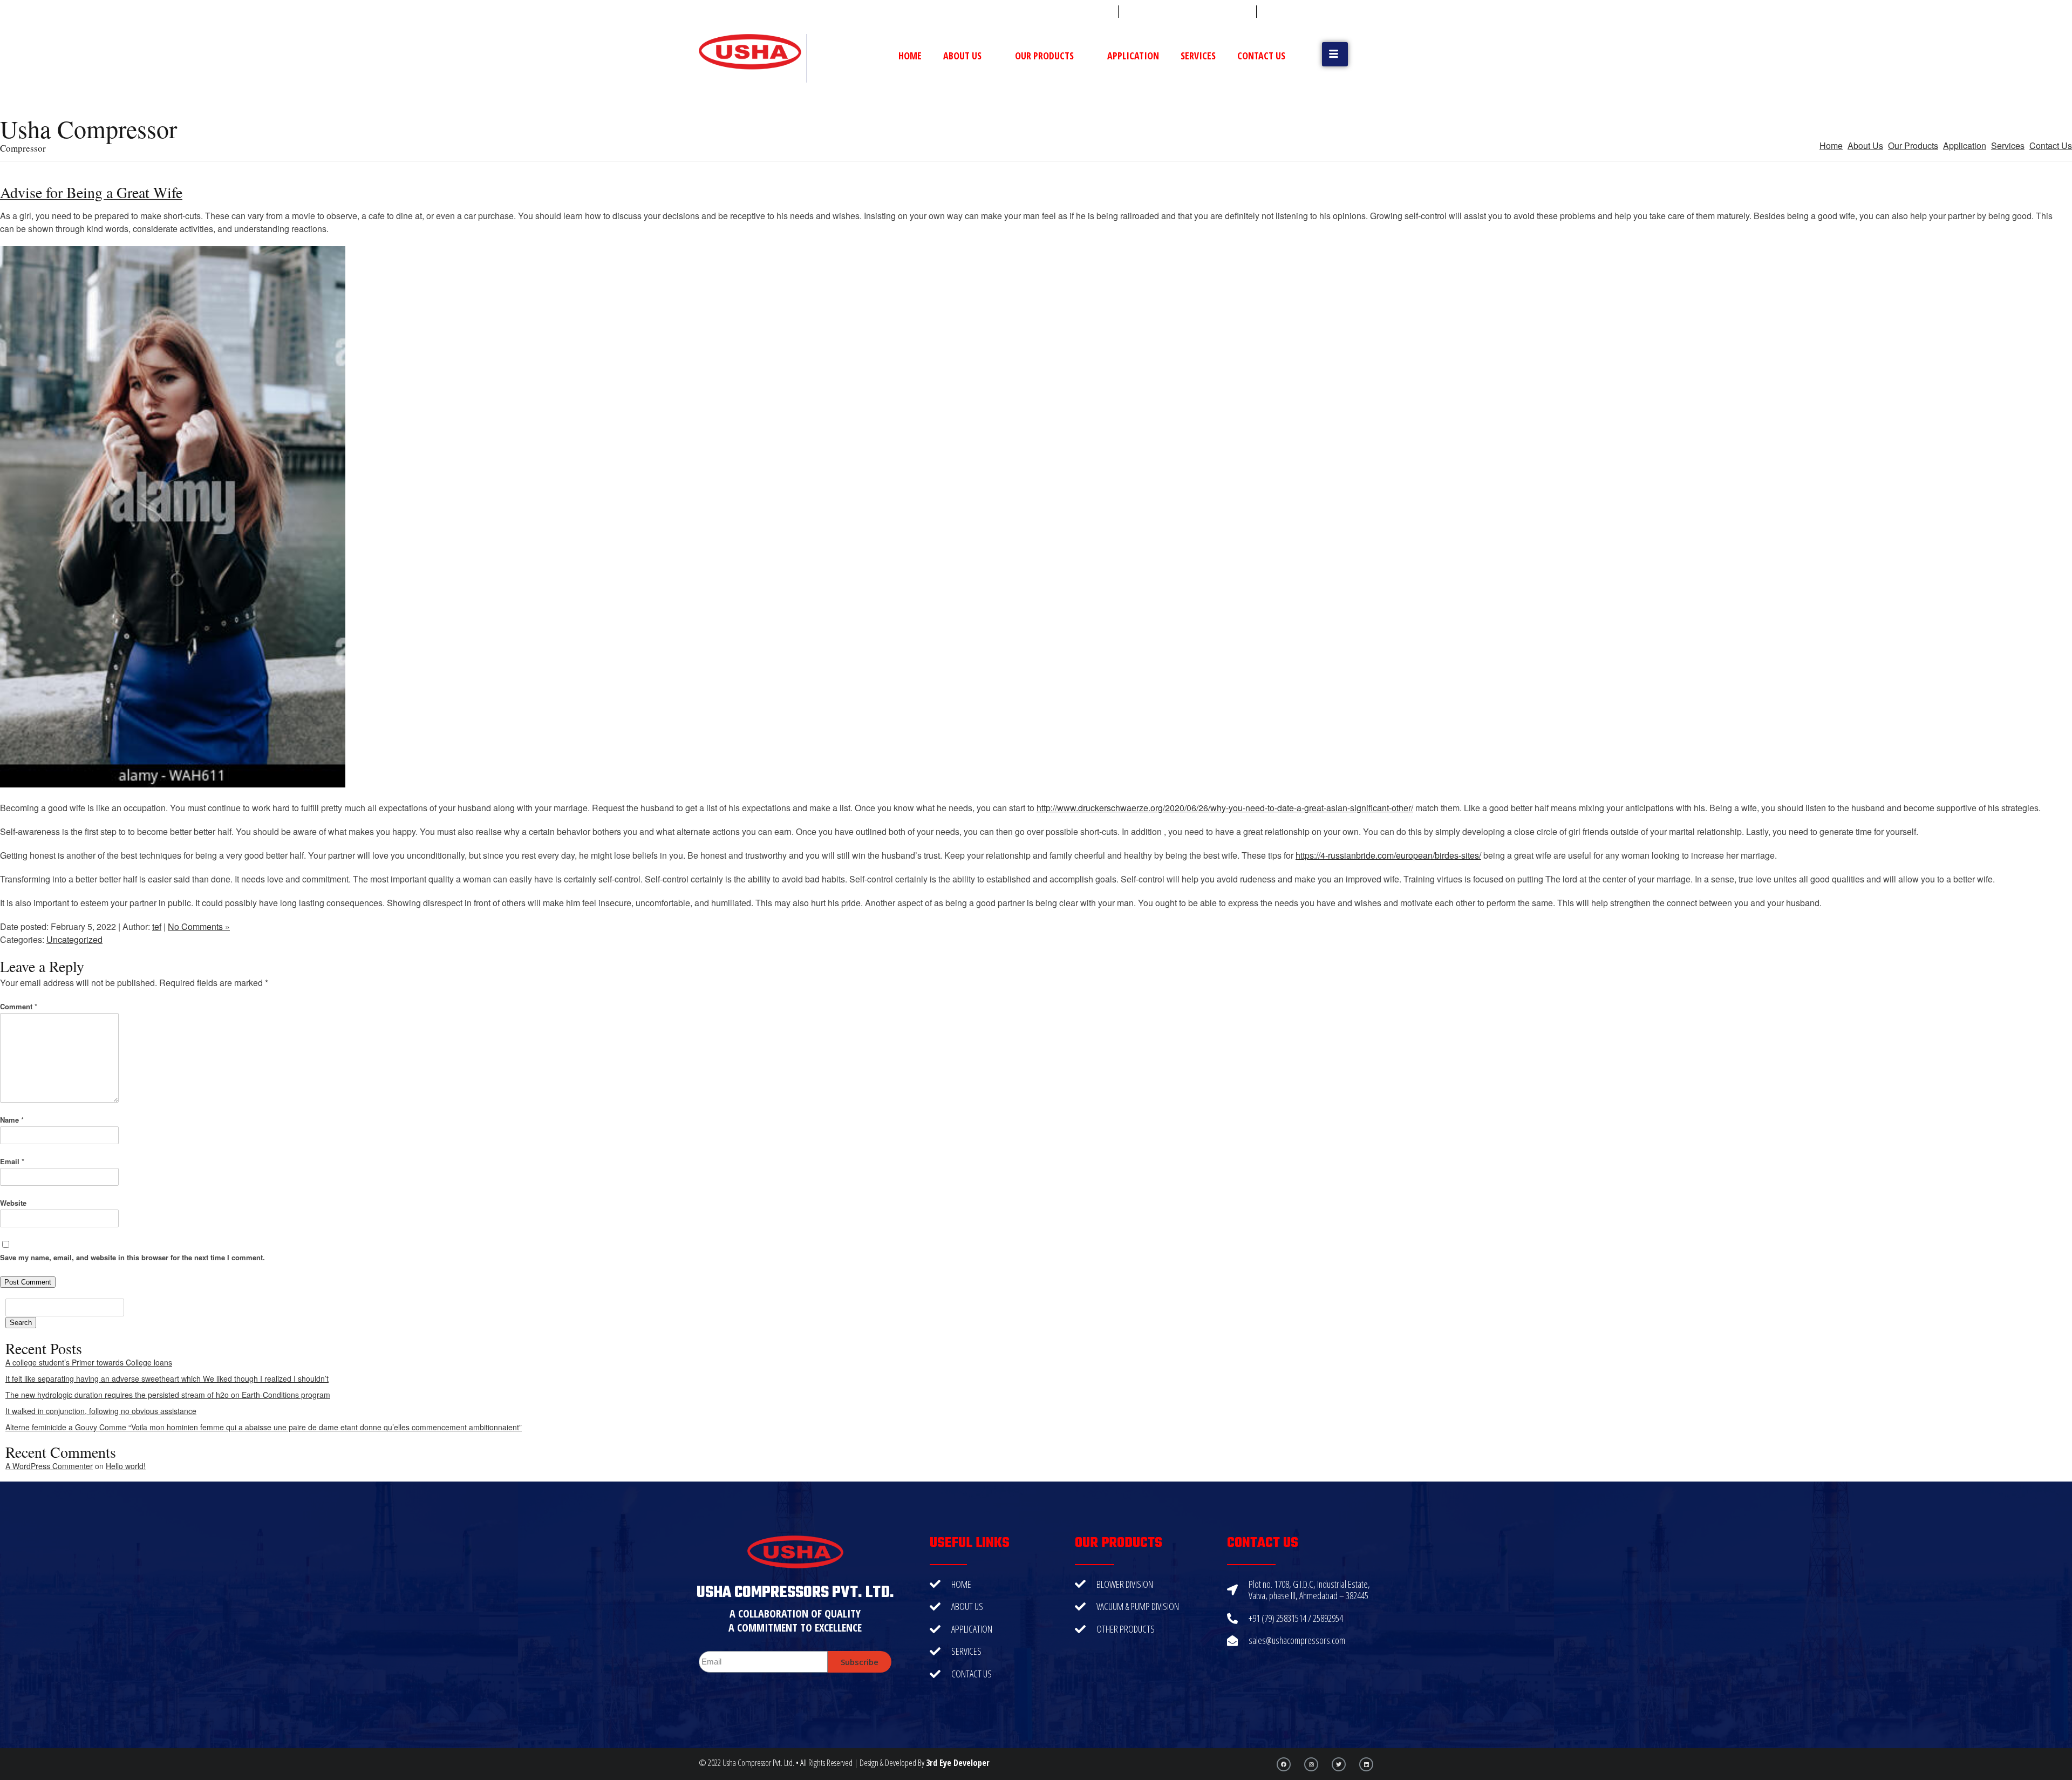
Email (12, 1161)
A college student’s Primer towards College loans (89, 1362)
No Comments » (199, 926)
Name (12, 1120)
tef (157, 926)
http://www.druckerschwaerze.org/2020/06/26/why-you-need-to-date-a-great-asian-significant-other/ (1225, 808)
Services (1198, 56)
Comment (19, 1006)
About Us (962, 56)
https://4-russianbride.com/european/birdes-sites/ (1388, 855)
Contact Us (1261, 56)
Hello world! (126, 1466)
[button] (1335, 54)
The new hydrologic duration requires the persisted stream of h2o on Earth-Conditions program (168, 1395)
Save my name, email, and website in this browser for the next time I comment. (132, 1257)
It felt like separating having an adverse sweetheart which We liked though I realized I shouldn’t (167, 1378)
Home (910, 56)
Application (1133, 56)
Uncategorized (74, 939)
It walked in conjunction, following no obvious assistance (101, 1411)
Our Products (1044, 56)
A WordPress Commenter (49, 1466)
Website (13, 1203)
